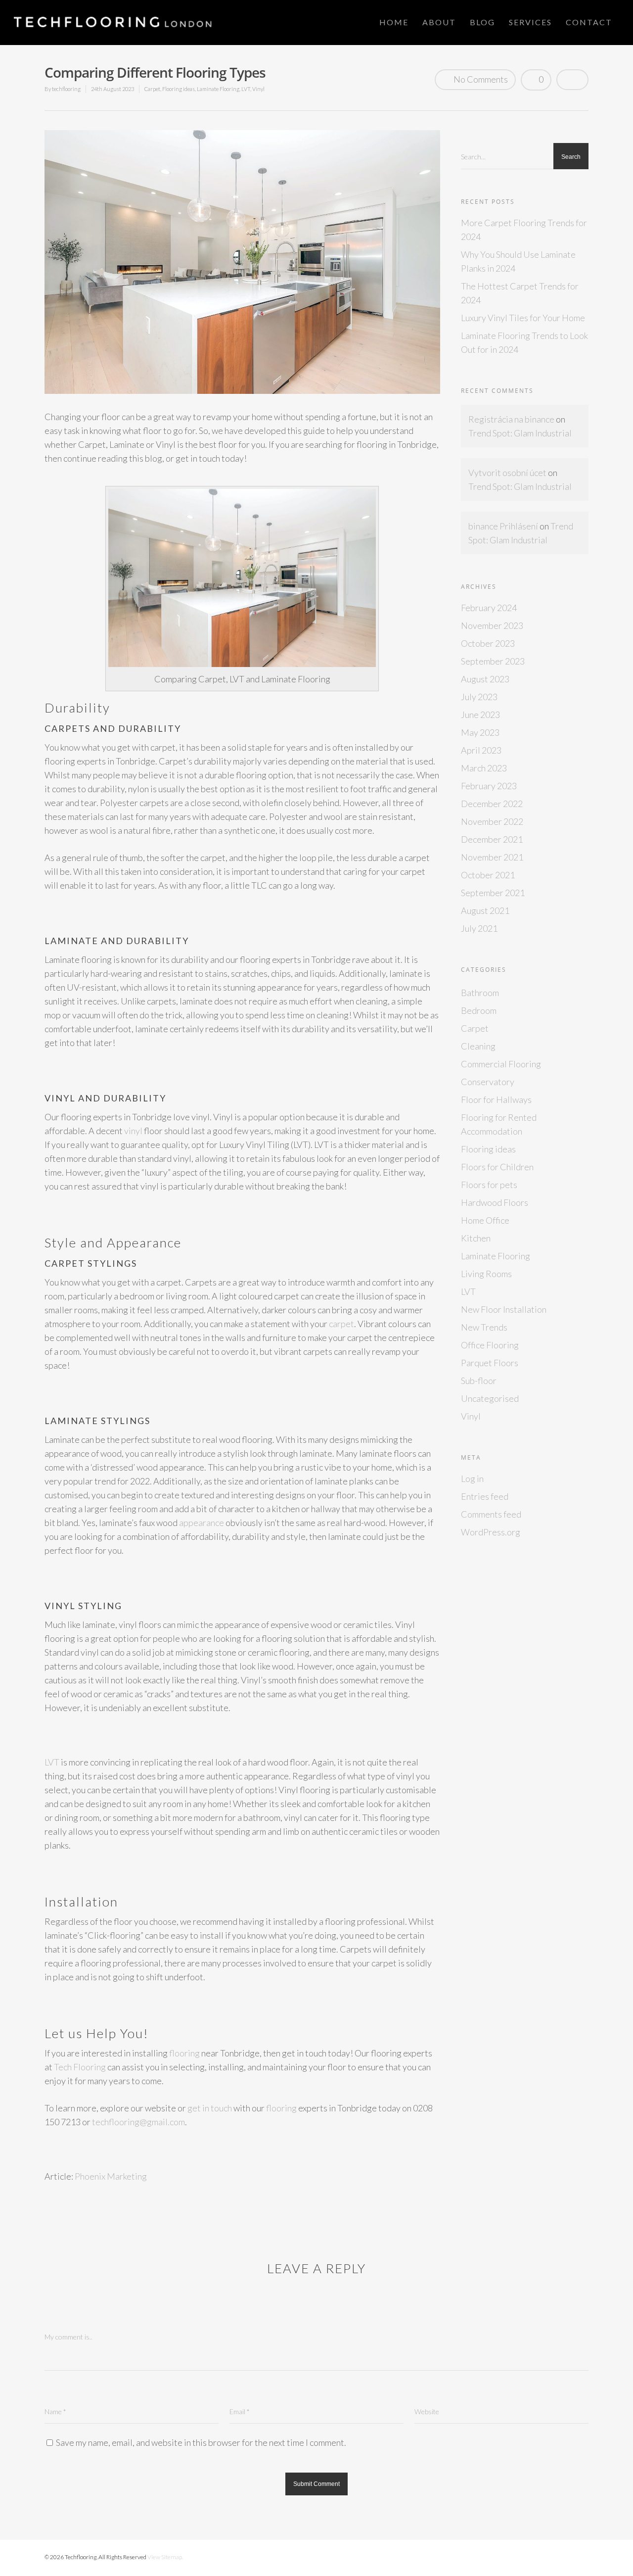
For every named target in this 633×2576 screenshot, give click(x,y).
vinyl (133, 1131)
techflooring (66, 89)
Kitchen (476, 1238)
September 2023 (493, 661)
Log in (472, 1479)
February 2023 (489, 786)
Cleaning (478, 1046)
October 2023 (488, 643)
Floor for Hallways (496, 1099)
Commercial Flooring (501, 1064)
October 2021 (488, 875)
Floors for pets (489, 1185)
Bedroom (479, 1010)
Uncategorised (490, 1398)
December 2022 (492, 804)
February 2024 (489, 608)
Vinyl (258, 89)
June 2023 (480, 715)
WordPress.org (491, 1532)
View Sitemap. (165, 2557)
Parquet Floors (490, 1363)
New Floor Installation (504, 1309)
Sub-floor (479, 1381)
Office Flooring (490, 1345)
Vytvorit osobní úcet (507, 473)
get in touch (210, 2108)
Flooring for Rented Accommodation (499, 1124)
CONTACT (589, 22)
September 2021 (493, 893)
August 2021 (485, 910)
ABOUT (439, 22)
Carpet (152, 89)
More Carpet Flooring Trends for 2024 (524, 230)
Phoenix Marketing (111, 2176)
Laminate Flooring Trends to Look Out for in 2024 (524, 342)
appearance (202, 1523)
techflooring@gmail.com (138, 2122)
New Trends (484, 1327)
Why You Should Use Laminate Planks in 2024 (518, 261)
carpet (341, 1324)
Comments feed (491, 1514)
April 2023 (481, 750)
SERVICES (530, 22)
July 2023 (479, 697)
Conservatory (488, 1082)
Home (394, 22)
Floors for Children (497, 1167)
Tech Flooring (80, 2067)
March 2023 (484, 768)
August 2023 (485, 679)
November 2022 (492, 821)
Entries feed (485, 1496)
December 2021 (492, 839)
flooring (184, 2053)
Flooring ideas (179, 89)
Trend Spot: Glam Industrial (520, 433)
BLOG (482, 22)
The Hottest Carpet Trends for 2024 (520, 293)
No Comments (480, 79)
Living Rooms (486, 1274)
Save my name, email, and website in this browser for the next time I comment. (201, 2442)
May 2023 (480, 732)
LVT (246, 89)
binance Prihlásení (503, 526)
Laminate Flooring (218, 89)
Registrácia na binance (511, 419)
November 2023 (492, 625)
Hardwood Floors (495, 1202)
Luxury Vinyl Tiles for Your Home (523, 318)
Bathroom (480, 993)
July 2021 (479, 928)
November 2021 (492, 857)
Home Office (485, 1220)
